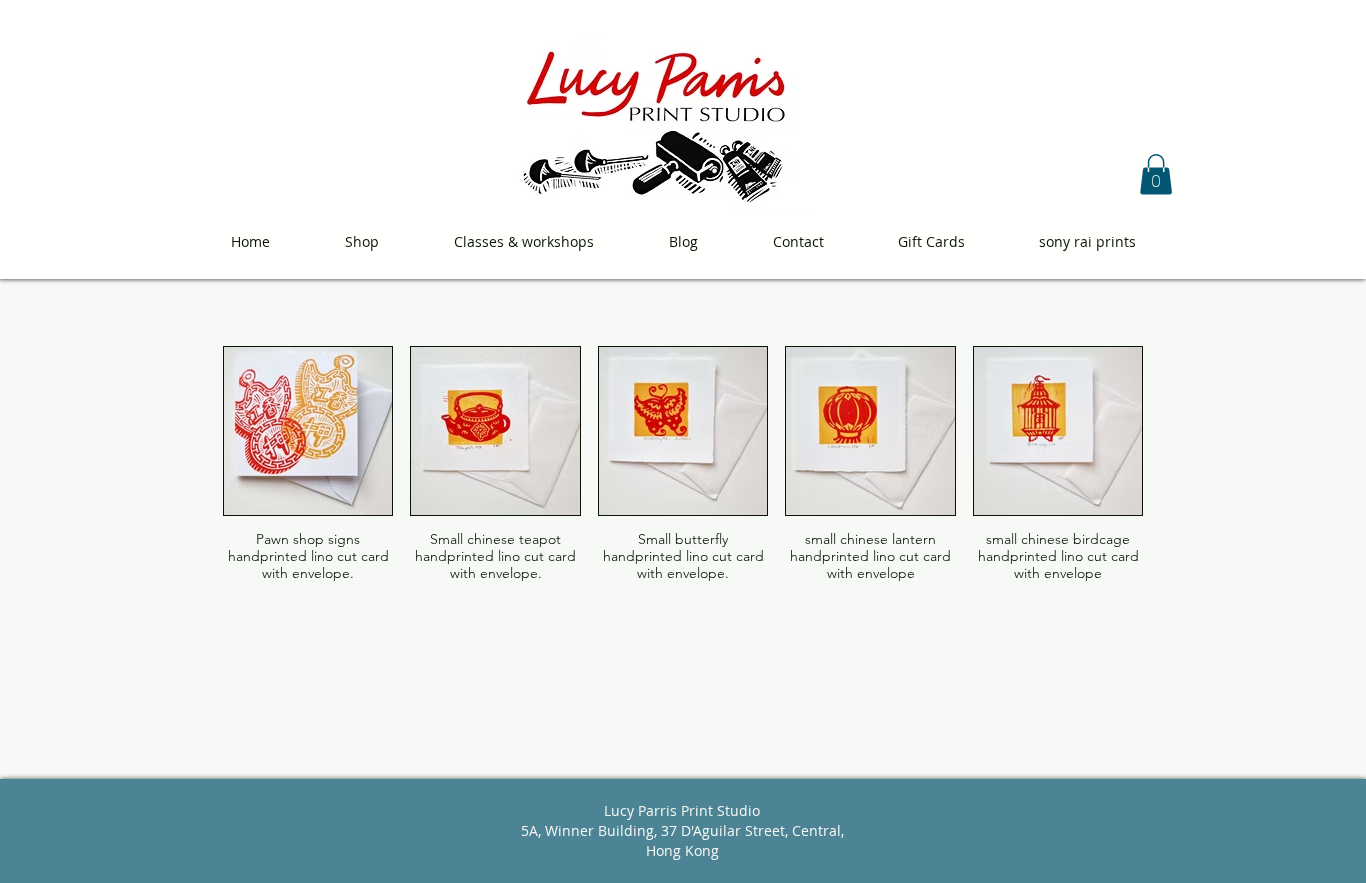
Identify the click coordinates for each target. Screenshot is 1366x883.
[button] (1156, 174)
